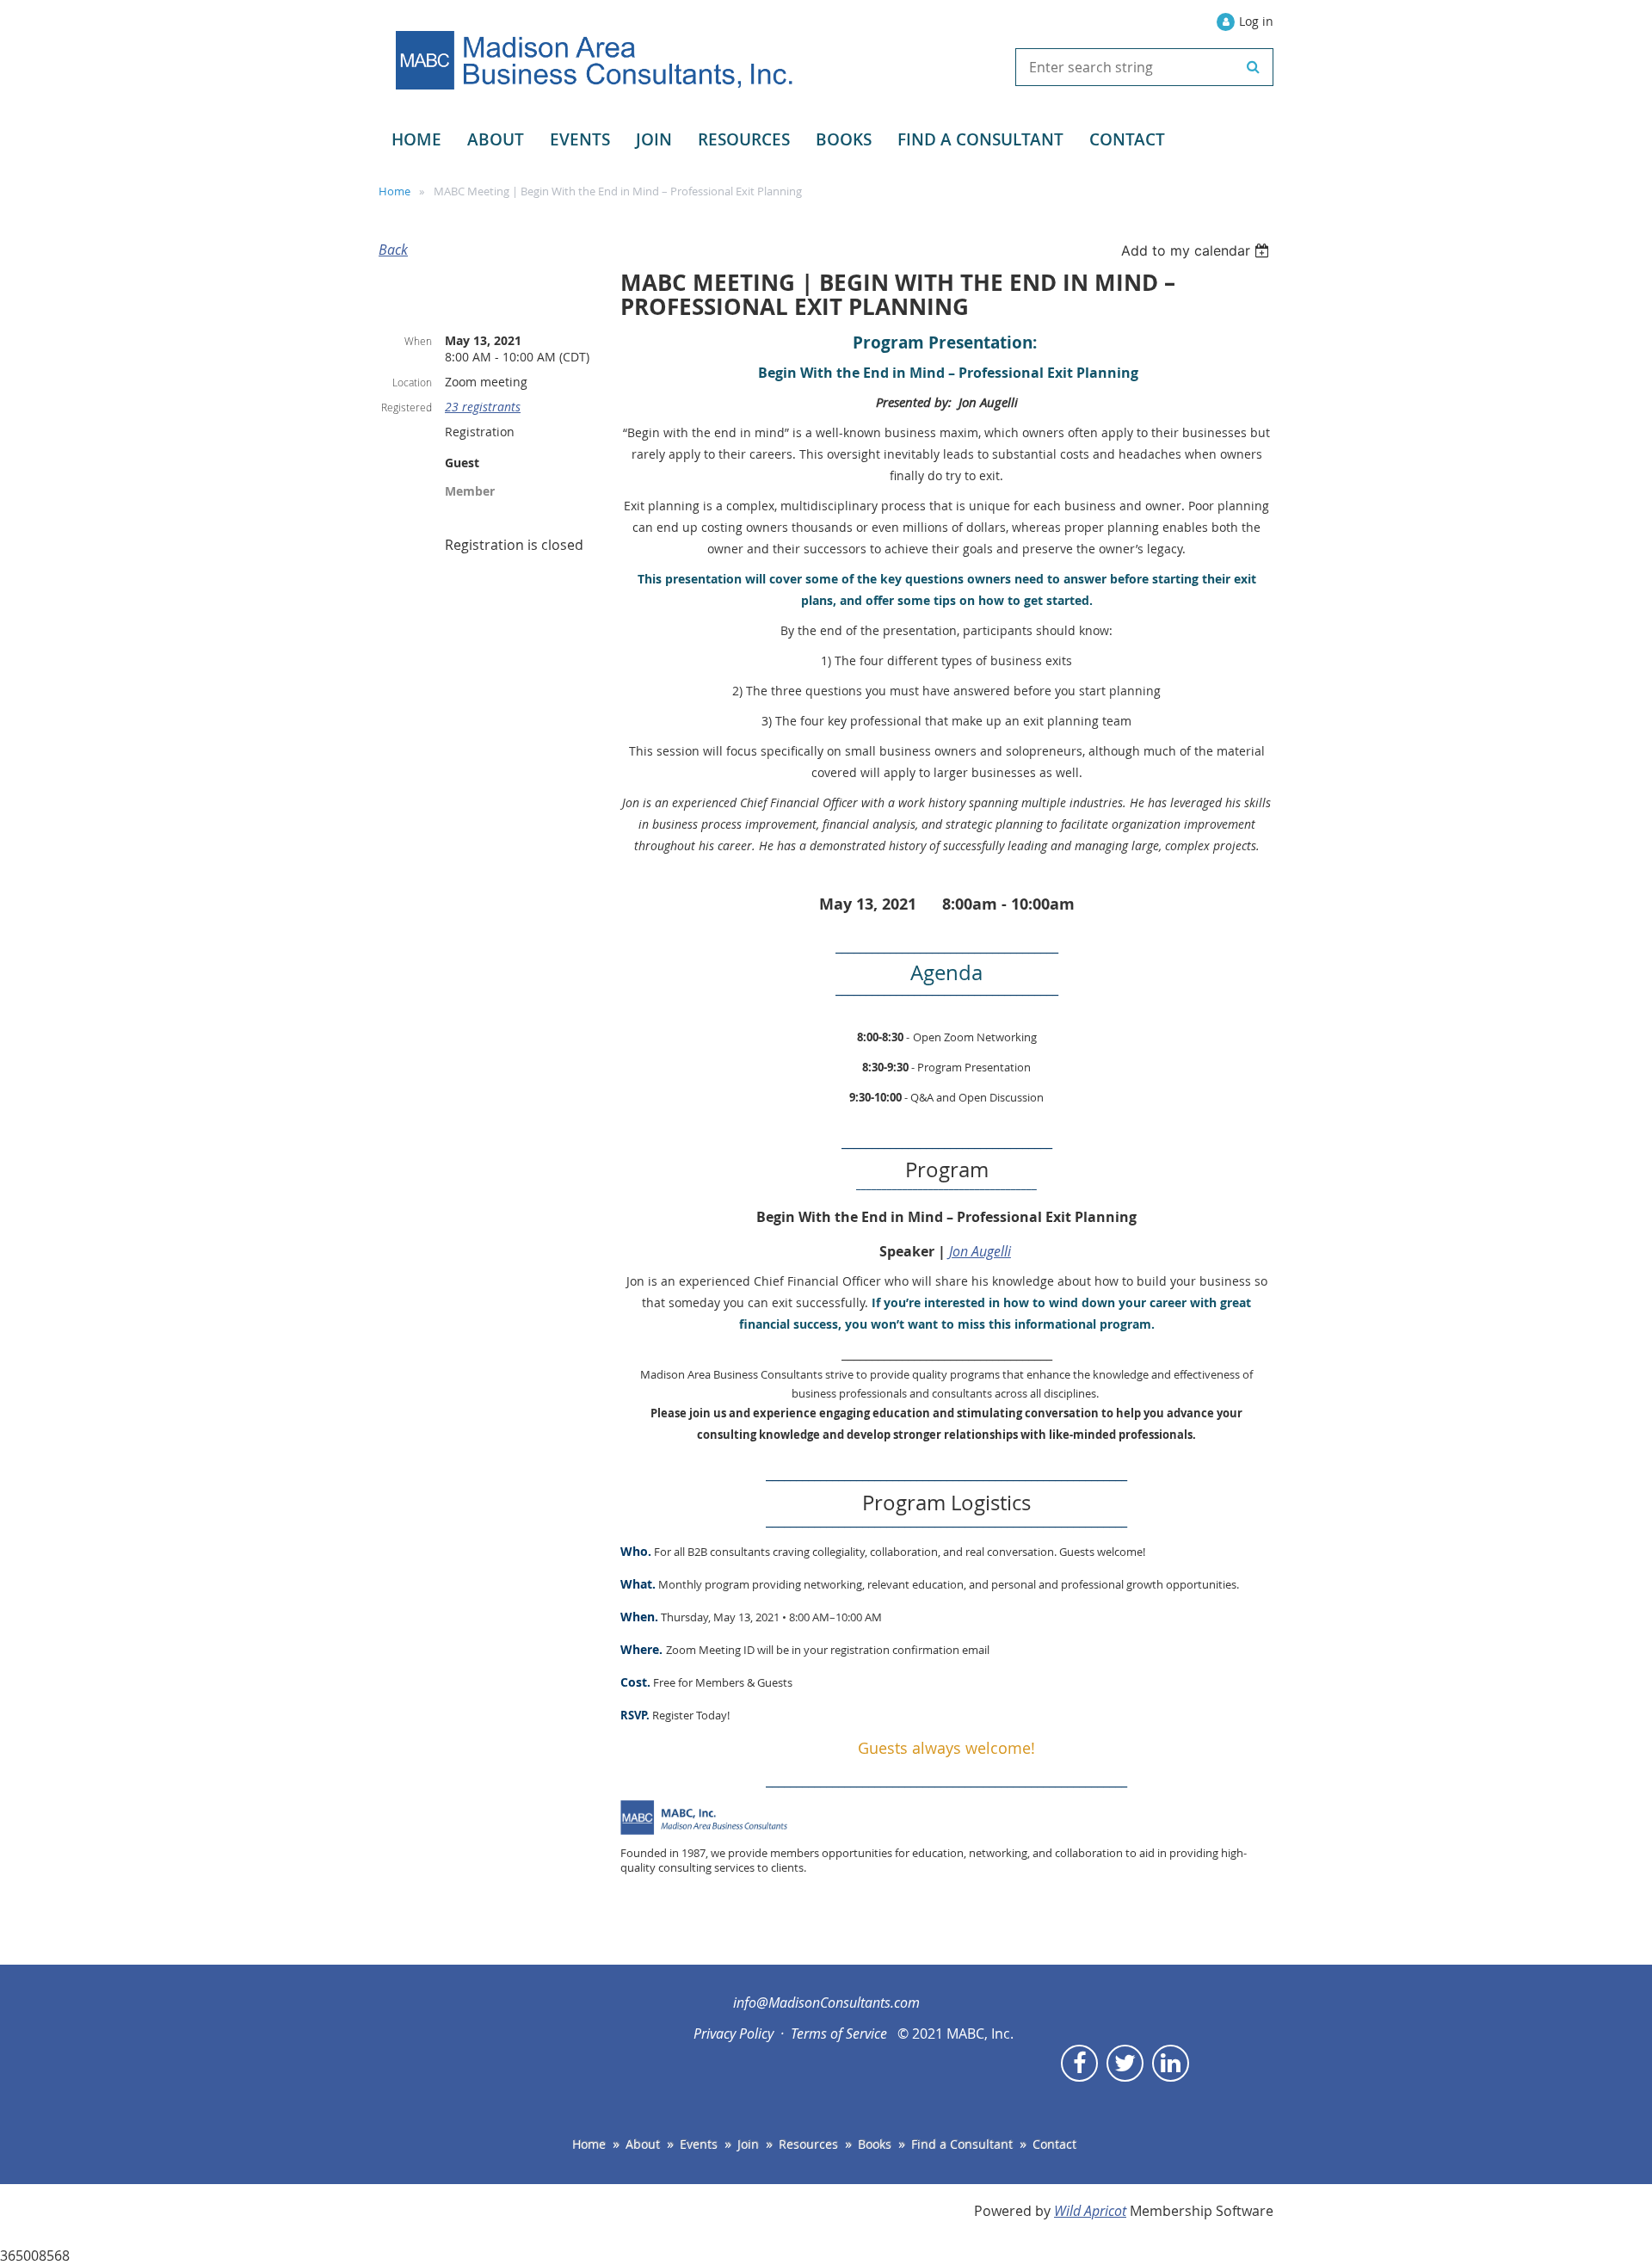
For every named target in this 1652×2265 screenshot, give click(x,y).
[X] (1125, 2063)
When (418, 341)
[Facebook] (1079, 2063)
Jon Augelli (980, 1251)
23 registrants (483, 407)
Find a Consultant (962, 2144)
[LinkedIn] (1171, 2063)
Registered (407, 407)
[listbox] (1197, 250)
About (643, 2144)
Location (412, 382)
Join (748, 2144)
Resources (808, 2144)
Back (393, 250)
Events (699, 2144)
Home (395, 191)
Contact (1054, 2144)
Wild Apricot (1090, 2211)
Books (875, 2144)
